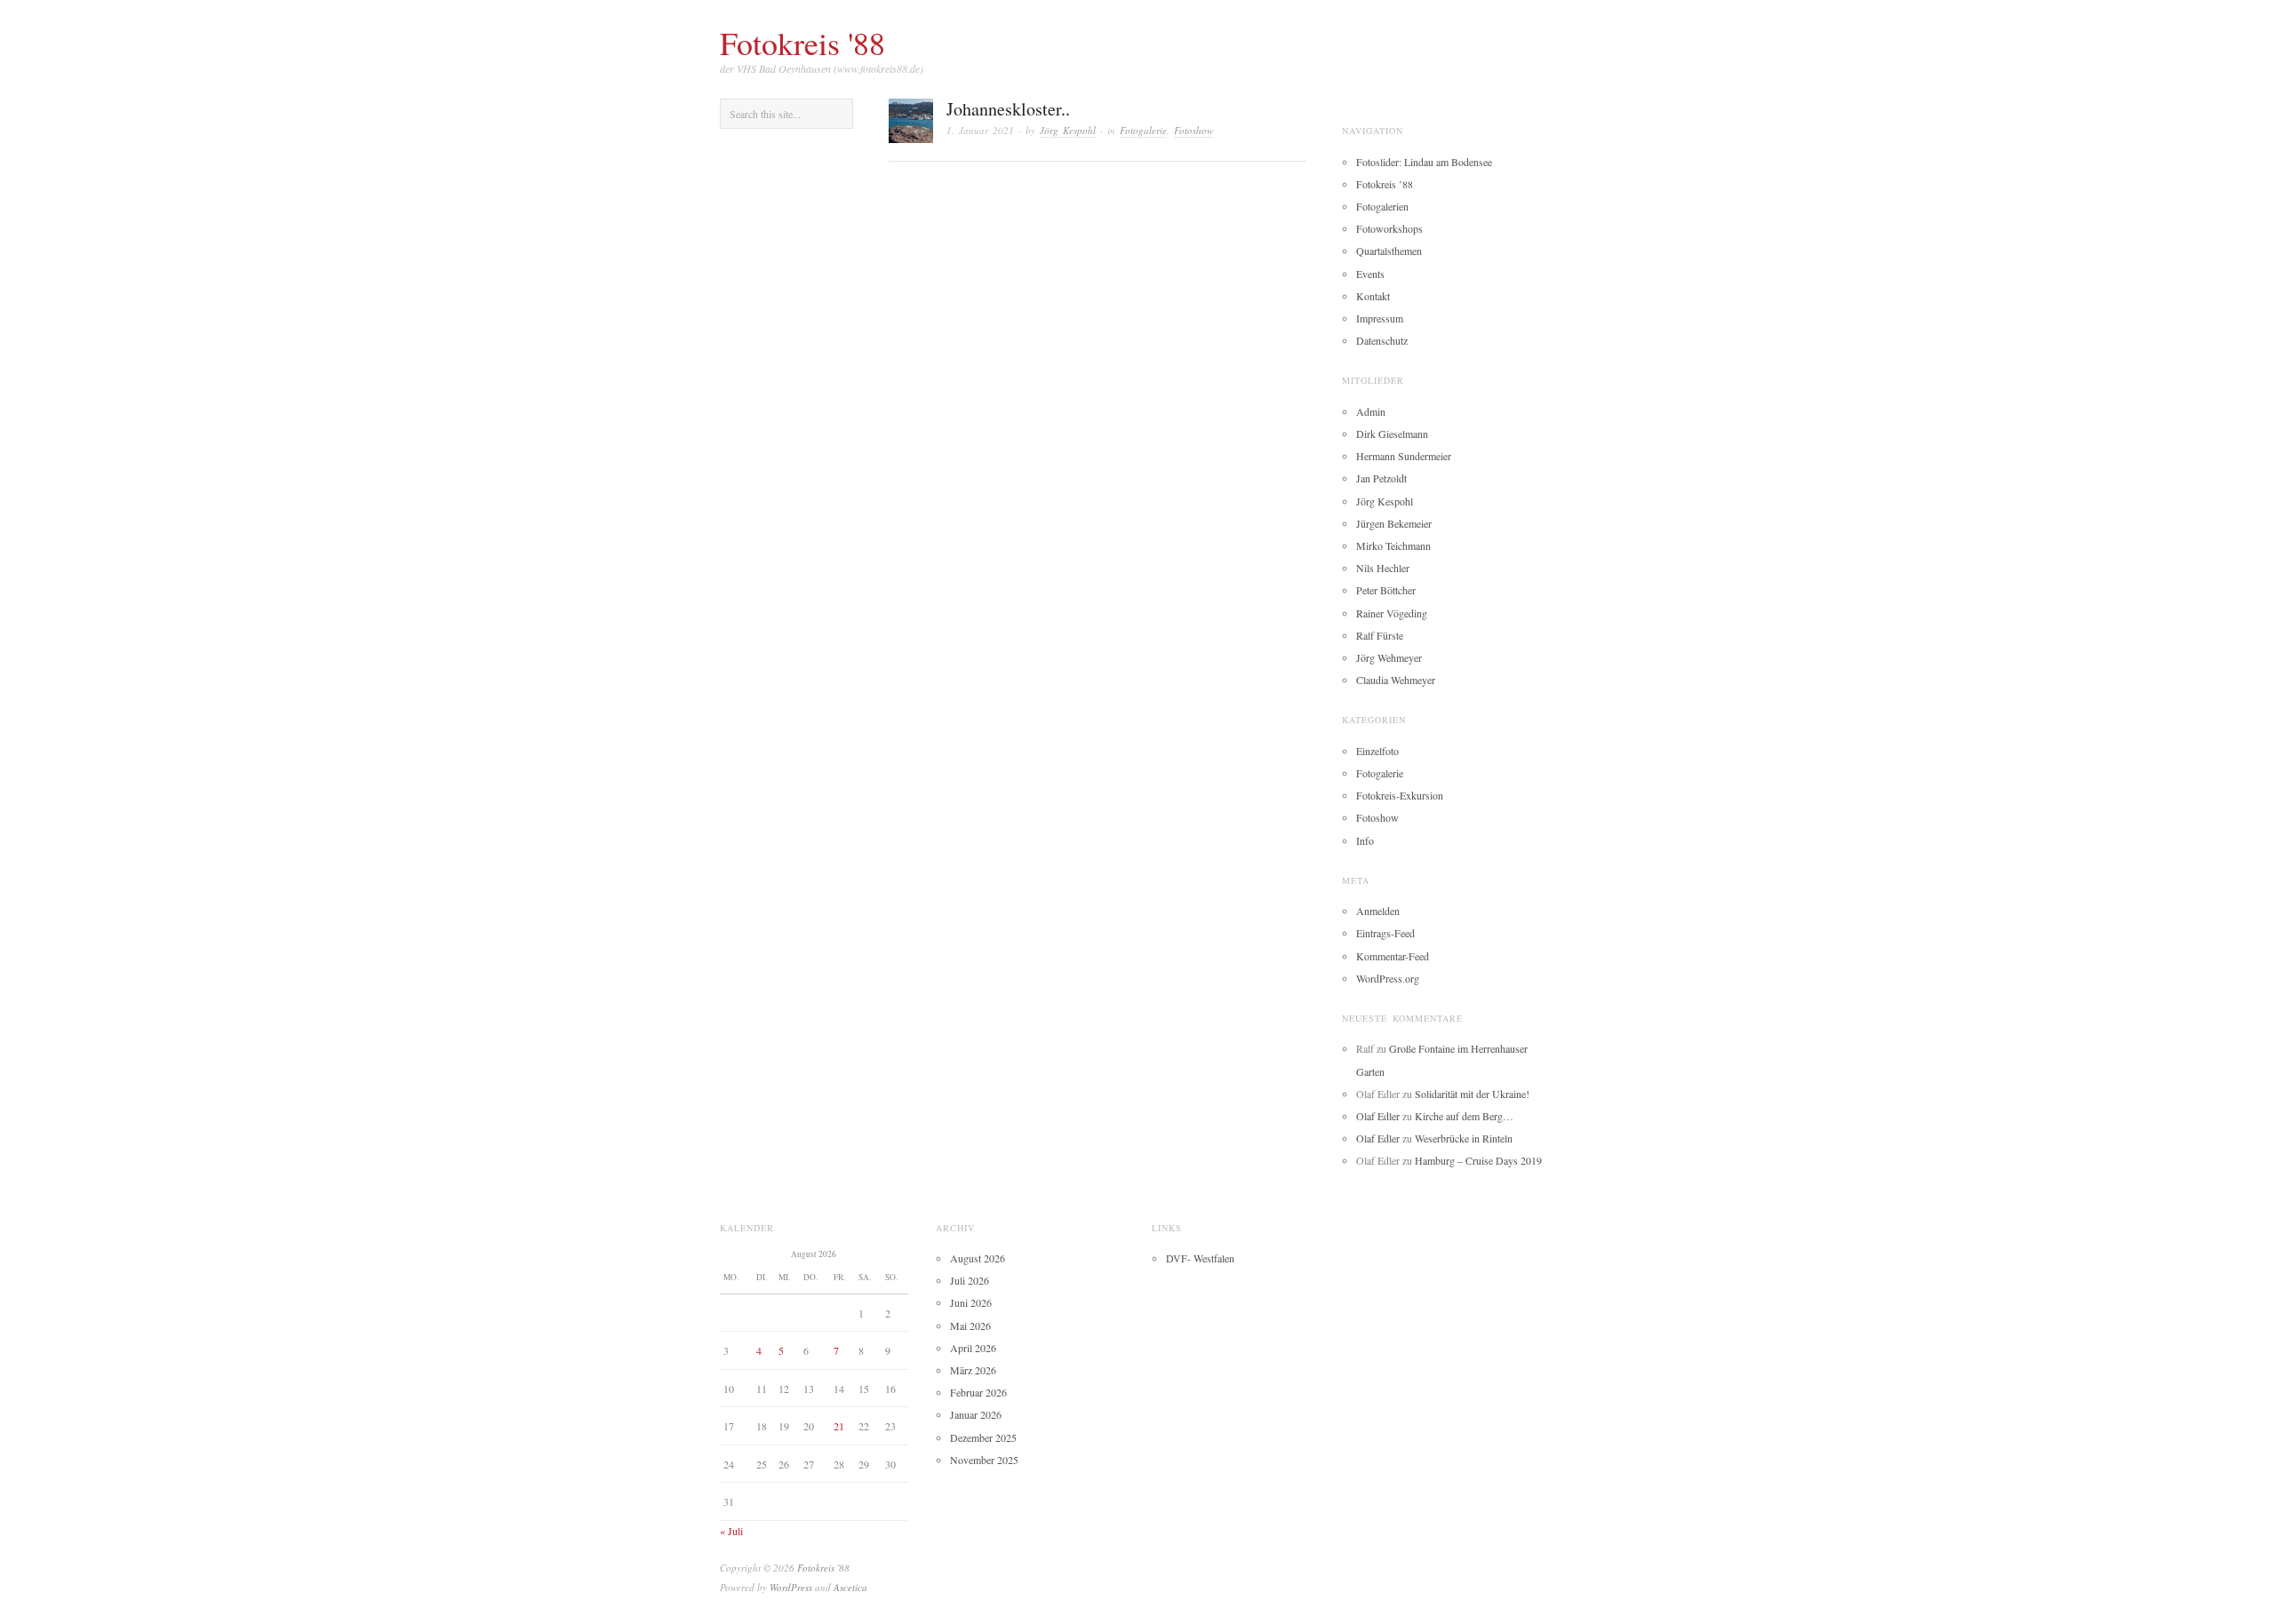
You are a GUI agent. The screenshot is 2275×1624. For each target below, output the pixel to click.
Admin (1371, 411)
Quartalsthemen (1389, 251)
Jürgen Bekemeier (1394, 523)
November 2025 (984, 1460)
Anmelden (1378, 911)
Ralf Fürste (1380, 635)
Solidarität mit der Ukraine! (1472, 1094)
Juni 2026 (971, 1302)
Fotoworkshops (1389, 228)
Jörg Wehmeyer (1389, 657)
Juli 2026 (970, 1280)
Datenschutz (1382, 340)
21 (839, 1426)
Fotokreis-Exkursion (1400, 795)
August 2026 (978, 1258)
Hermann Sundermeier (1404, 456)
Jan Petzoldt (1381, 478)
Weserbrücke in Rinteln (1464, 1138)
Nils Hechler (1383, 568)
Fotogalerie (1143, 130)
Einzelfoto (1377, 751)
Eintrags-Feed (1385, 933)
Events (1370, 274)
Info (1365, 840)
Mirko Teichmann (1393, 545)
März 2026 (973, 1370)
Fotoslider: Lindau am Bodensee (1424, 162)
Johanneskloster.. (1008, 109)
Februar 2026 (978, 1392)
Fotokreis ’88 (1385, 184)
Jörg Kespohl (1068, 130)
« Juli (731, 1531)
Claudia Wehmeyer (1396, 680)
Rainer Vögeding (1392, 613)
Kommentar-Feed (1393, 956)
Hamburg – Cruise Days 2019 (1478, 1160)
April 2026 (973, 1348)
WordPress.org (1388, 978)
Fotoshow (1193, 130)
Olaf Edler (1378, 1116)
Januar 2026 (976, 1414)
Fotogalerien (1382, 206)
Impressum (1380, 318)
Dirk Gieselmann (1392, 434)
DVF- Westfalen (1200, 1258)
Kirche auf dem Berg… (1464, 1116)
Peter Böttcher (1386, 590)
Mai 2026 (970, 1325)
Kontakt (1373, 296)
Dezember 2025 (983, 1437)
